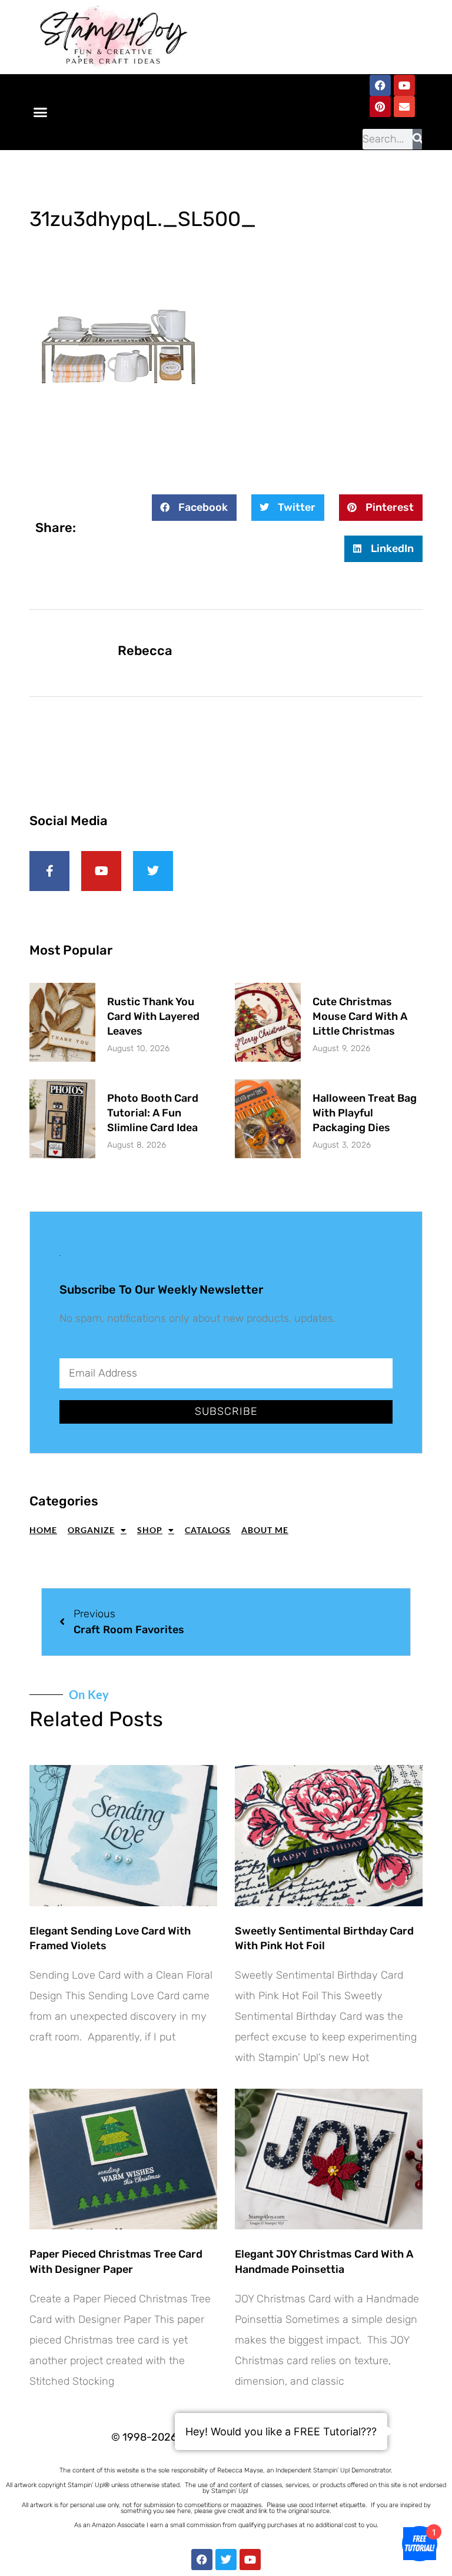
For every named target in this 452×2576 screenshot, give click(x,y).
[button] (41, 112)
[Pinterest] (380, 107)
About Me (265, 1530)
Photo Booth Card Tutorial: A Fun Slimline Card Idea (153, 1113)
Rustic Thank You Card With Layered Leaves (153, 1016)
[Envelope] (404, 107)
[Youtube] (404, 85)
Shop (150, 1530)
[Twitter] (226, 2560)
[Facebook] (380, 85)
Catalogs (208, 1530)
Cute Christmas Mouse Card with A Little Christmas (360, 1016)
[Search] (417, 139)
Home (43, 1530)
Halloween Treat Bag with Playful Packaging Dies (365, 1113)
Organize (91, 1530)
